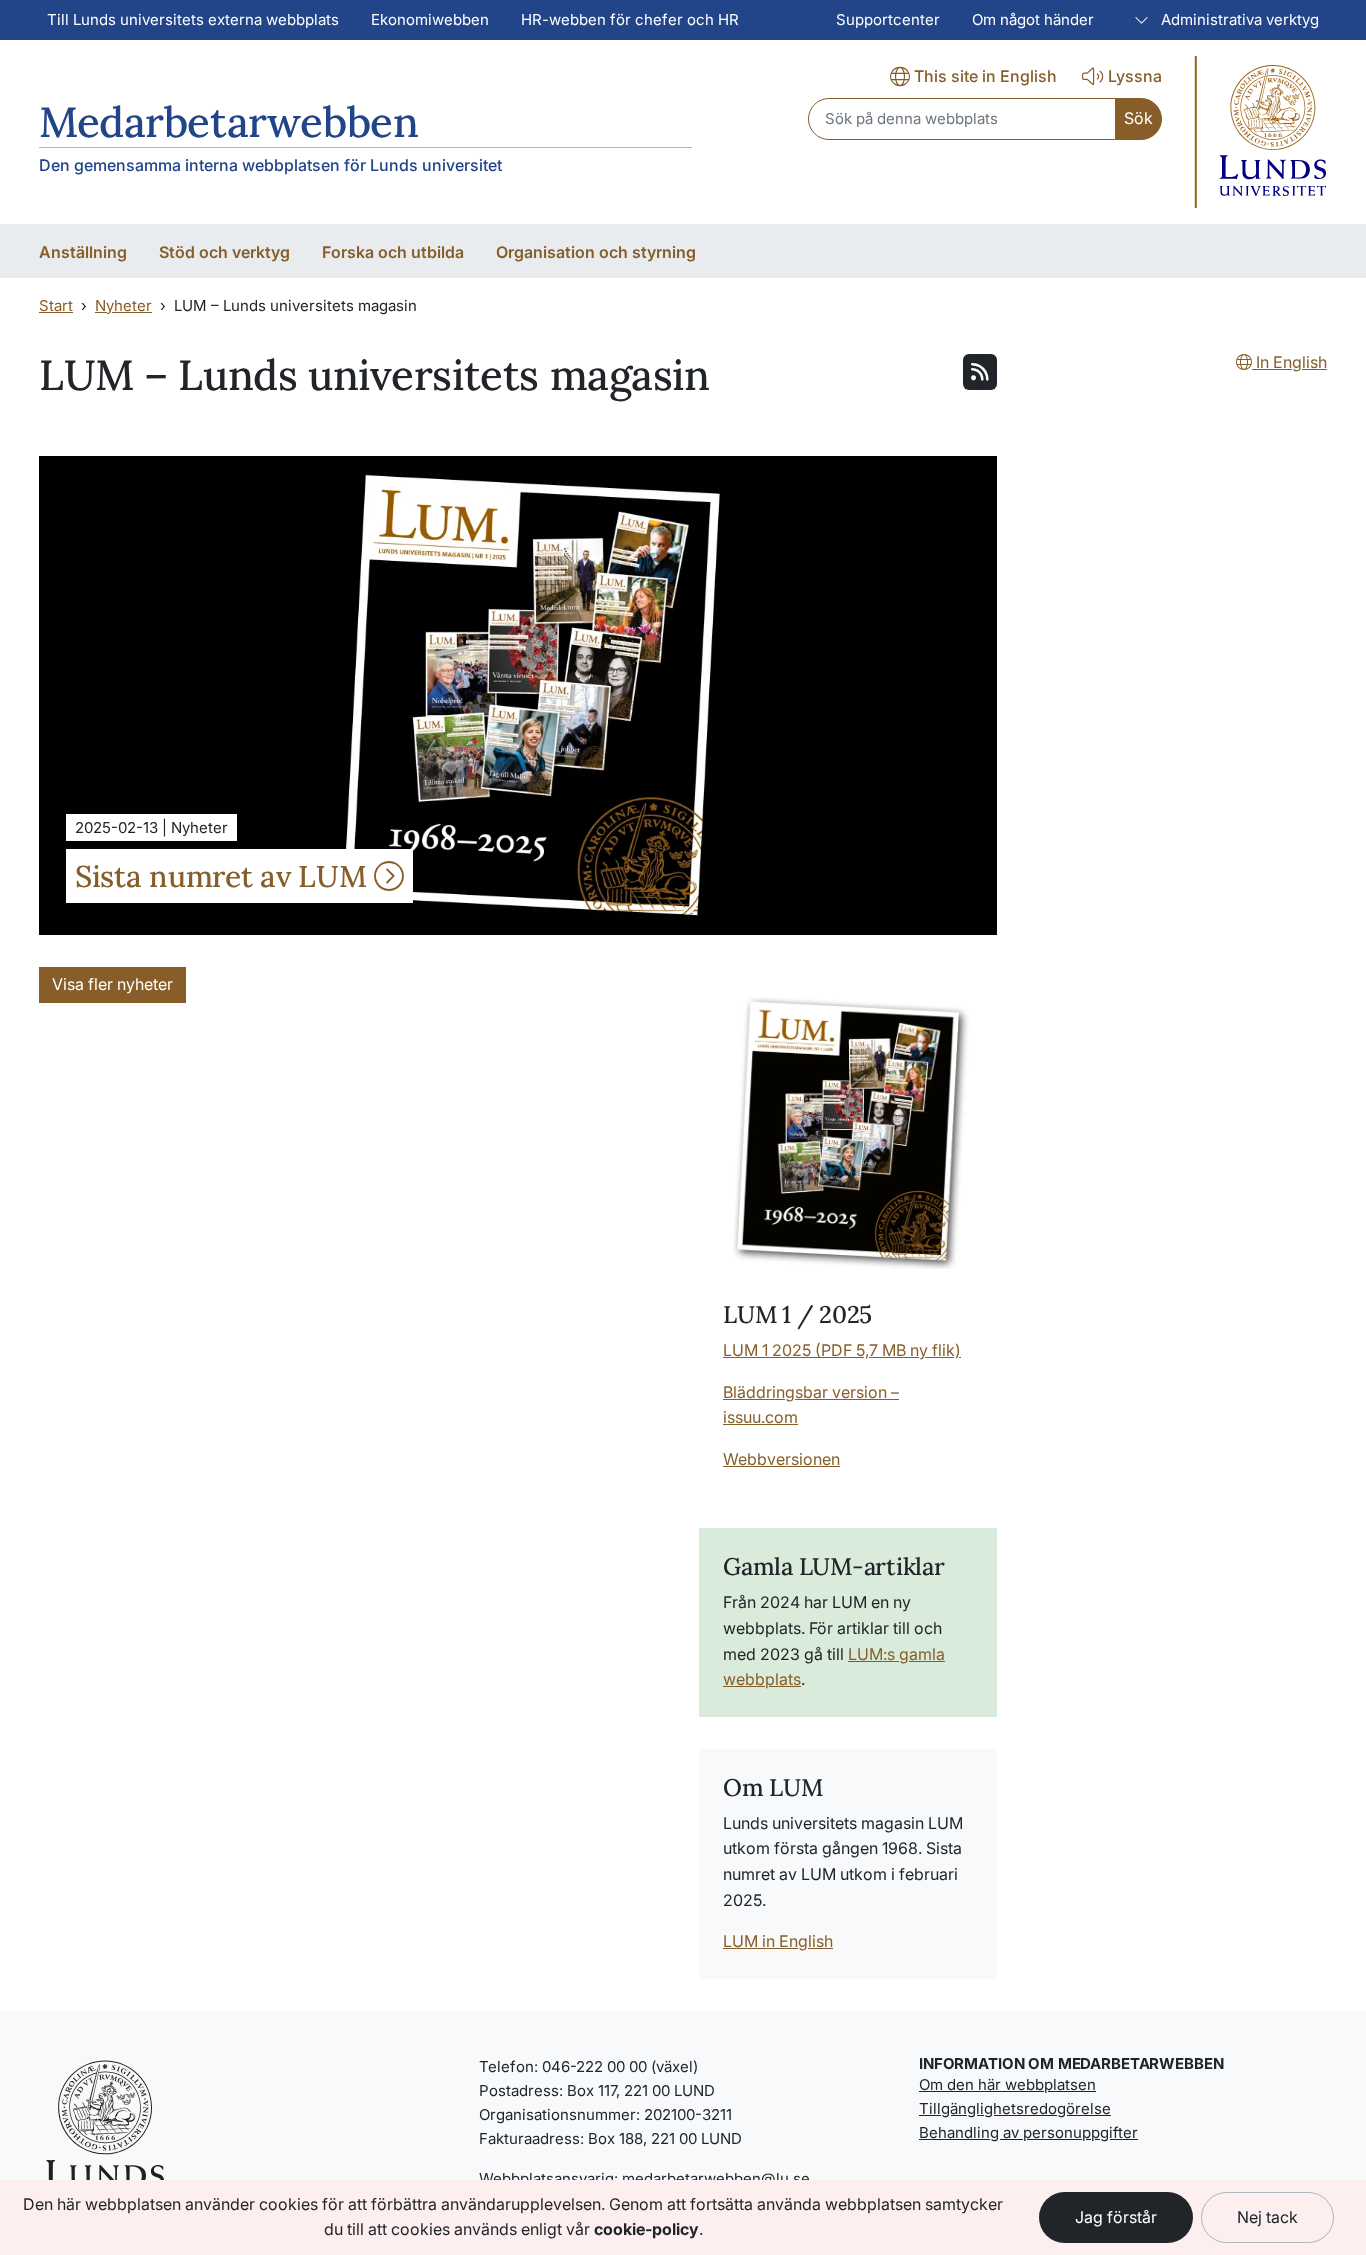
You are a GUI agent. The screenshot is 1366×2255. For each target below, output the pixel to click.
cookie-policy (646, 2229)
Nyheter (123, 305)
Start (56, 305)
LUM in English (778, 1941)
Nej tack (1267, 2217)
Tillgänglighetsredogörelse (1015, 2108)
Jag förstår (1116, 2217)
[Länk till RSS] (980, 370)
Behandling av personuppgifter (1028, 2132)
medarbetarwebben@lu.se (716, 2178)
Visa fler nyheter (112, 984)
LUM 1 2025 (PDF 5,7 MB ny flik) (842, 1350)
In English (1289, 362)
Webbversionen (781, 1459)
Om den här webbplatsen (1007, 2084)
